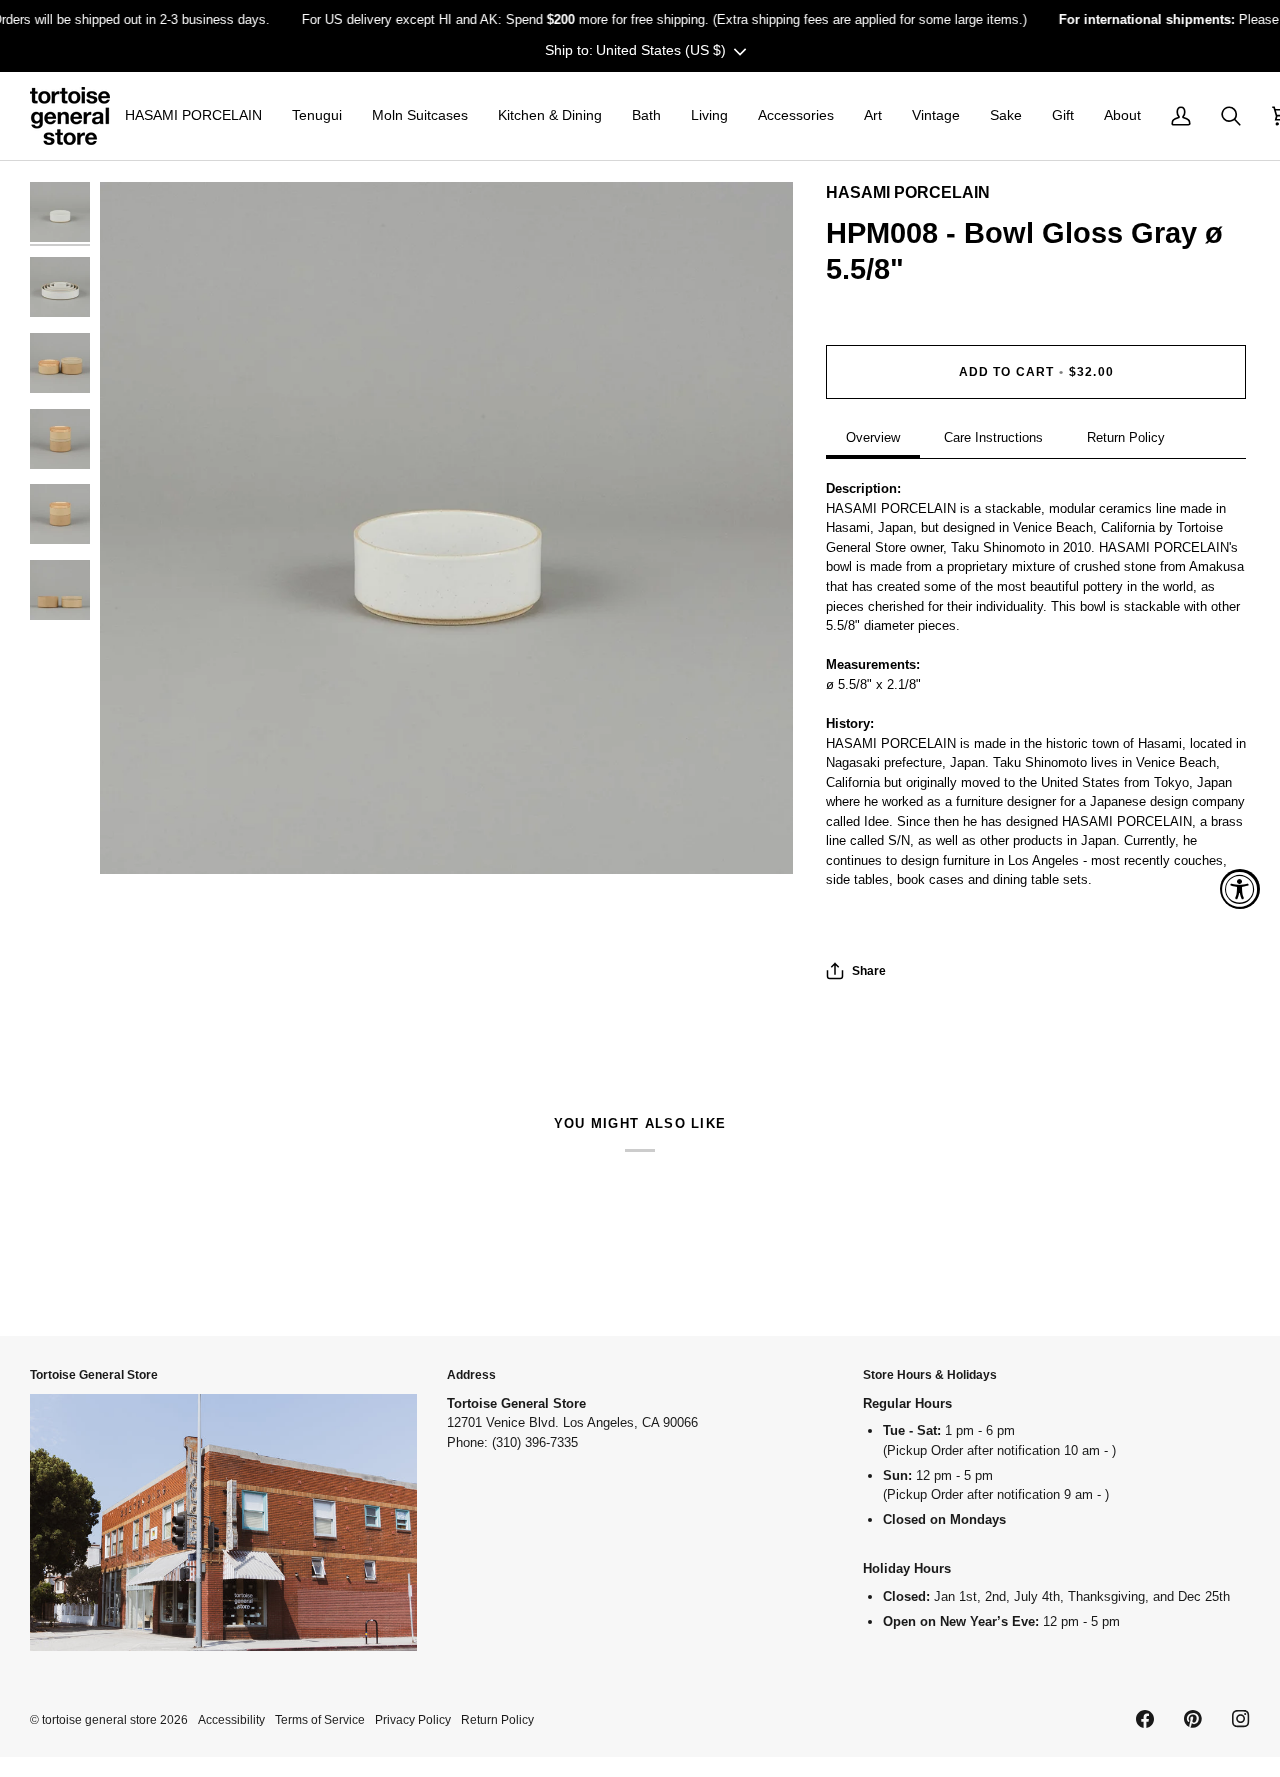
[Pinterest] (1193, 1719)
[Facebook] (1145, 1719)
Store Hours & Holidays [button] (930, 1374)
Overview (873, 437)
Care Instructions (993, 437)
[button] (193, 116)
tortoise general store (99, 1719)
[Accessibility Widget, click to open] (1240, 889)
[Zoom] (446, 528)
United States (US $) (661, 50)
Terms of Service (320, 1719)
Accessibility (231, 1719)
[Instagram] (1241, 1719)
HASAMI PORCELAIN (908, 192)
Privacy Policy (413, 1719)
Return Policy (1126, 437)
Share (869, 970)
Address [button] (471, 1374)
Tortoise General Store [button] (94, 1374)
